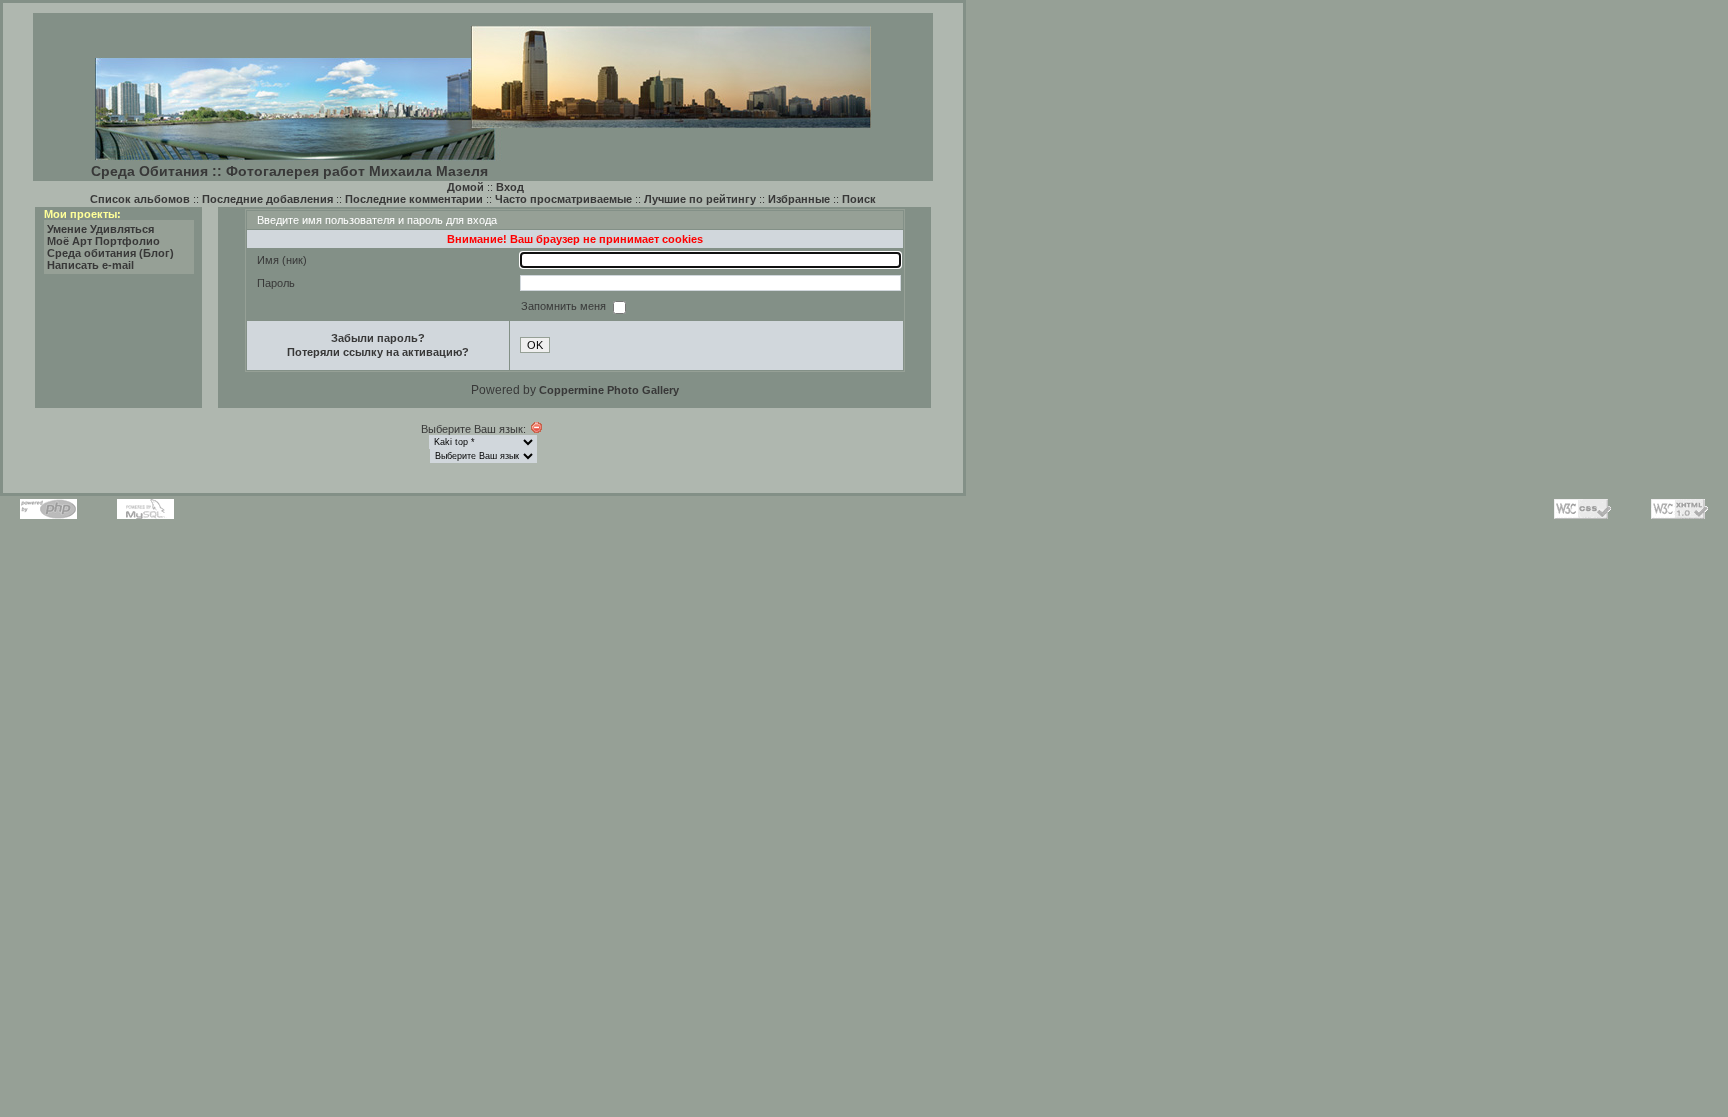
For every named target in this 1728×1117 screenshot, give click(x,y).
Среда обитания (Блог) (110, 253)
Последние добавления (267, 199)
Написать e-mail (90, 265)
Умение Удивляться (100, 229)
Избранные (799, 199)
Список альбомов (140, 199)
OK (535, 345)
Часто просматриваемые (563, 199)
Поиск (859, 199)
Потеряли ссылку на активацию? (378, 352)
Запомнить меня (565, 306)
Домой (465, 187)
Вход (510, 187)
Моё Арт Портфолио (103, 241)
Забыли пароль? (378, 338)
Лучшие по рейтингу (700, 199)
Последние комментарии (414, 199)
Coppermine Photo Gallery (609, 390)
